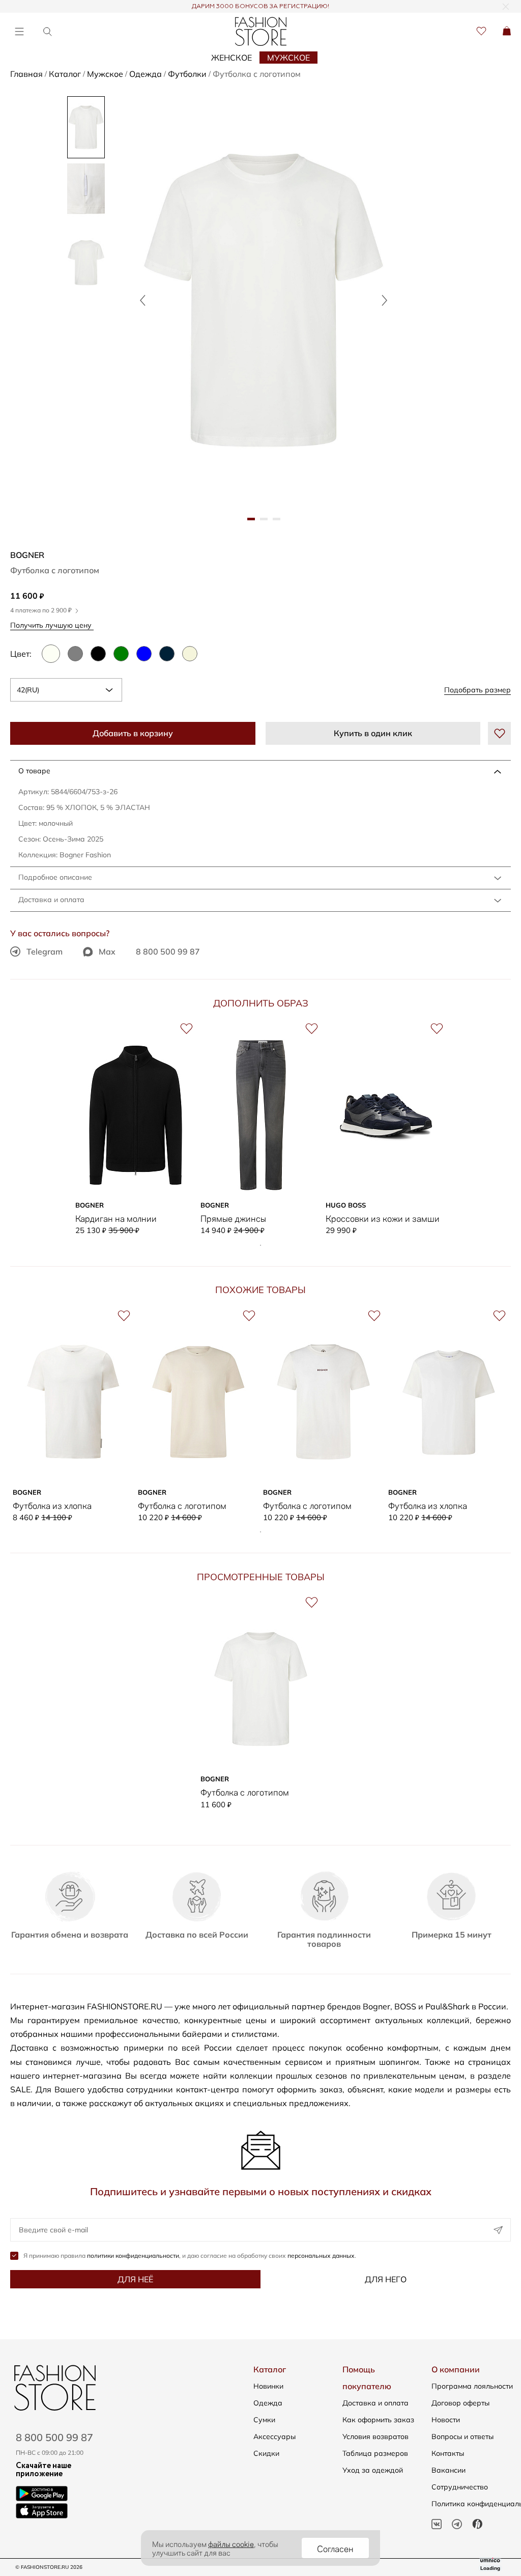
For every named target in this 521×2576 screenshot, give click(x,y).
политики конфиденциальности (133, 2256)
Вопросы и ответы (462, 2437)
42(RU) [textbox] (28, 690)
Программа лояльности (472, 2386)
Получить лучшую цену (52, 625)
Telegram (45, 951)
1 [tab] (260, 1245)
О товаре (34, 771)
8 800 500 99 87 (168, 951)
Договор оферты (460, 2403)
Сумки (264, 2420)
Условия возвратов (375, 2437)
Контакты (448, 2453)
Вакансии (448, 2470)
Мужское (288, 58)
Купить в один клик (373, 733)
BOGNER (27, 555)
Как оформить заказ (378, 2420)
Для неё (135, 2279)
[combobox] (66, 690)
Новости (446, 2420)
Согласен (335, 2548)
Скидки (266, 2453)
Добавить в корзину (133, 733)
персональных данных (321, 2256)
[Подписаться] (498, 2230)
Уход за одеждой (373, 2470)
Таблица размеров (375, 2453)
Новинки (268, 2386)
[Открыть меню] (19, 31)
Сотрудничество (460, 2487)
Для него (386, 2279)
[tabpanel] (264, 300)
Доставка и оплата (51, 900)
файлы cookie (231, 2543)
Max (107, 951)
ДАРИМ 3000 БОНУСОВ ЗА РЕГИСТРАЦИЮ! (260, 7)
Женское (231, 58)
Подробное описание (55, 877)
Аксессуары (274, 2437)
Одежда (268, 2403)
